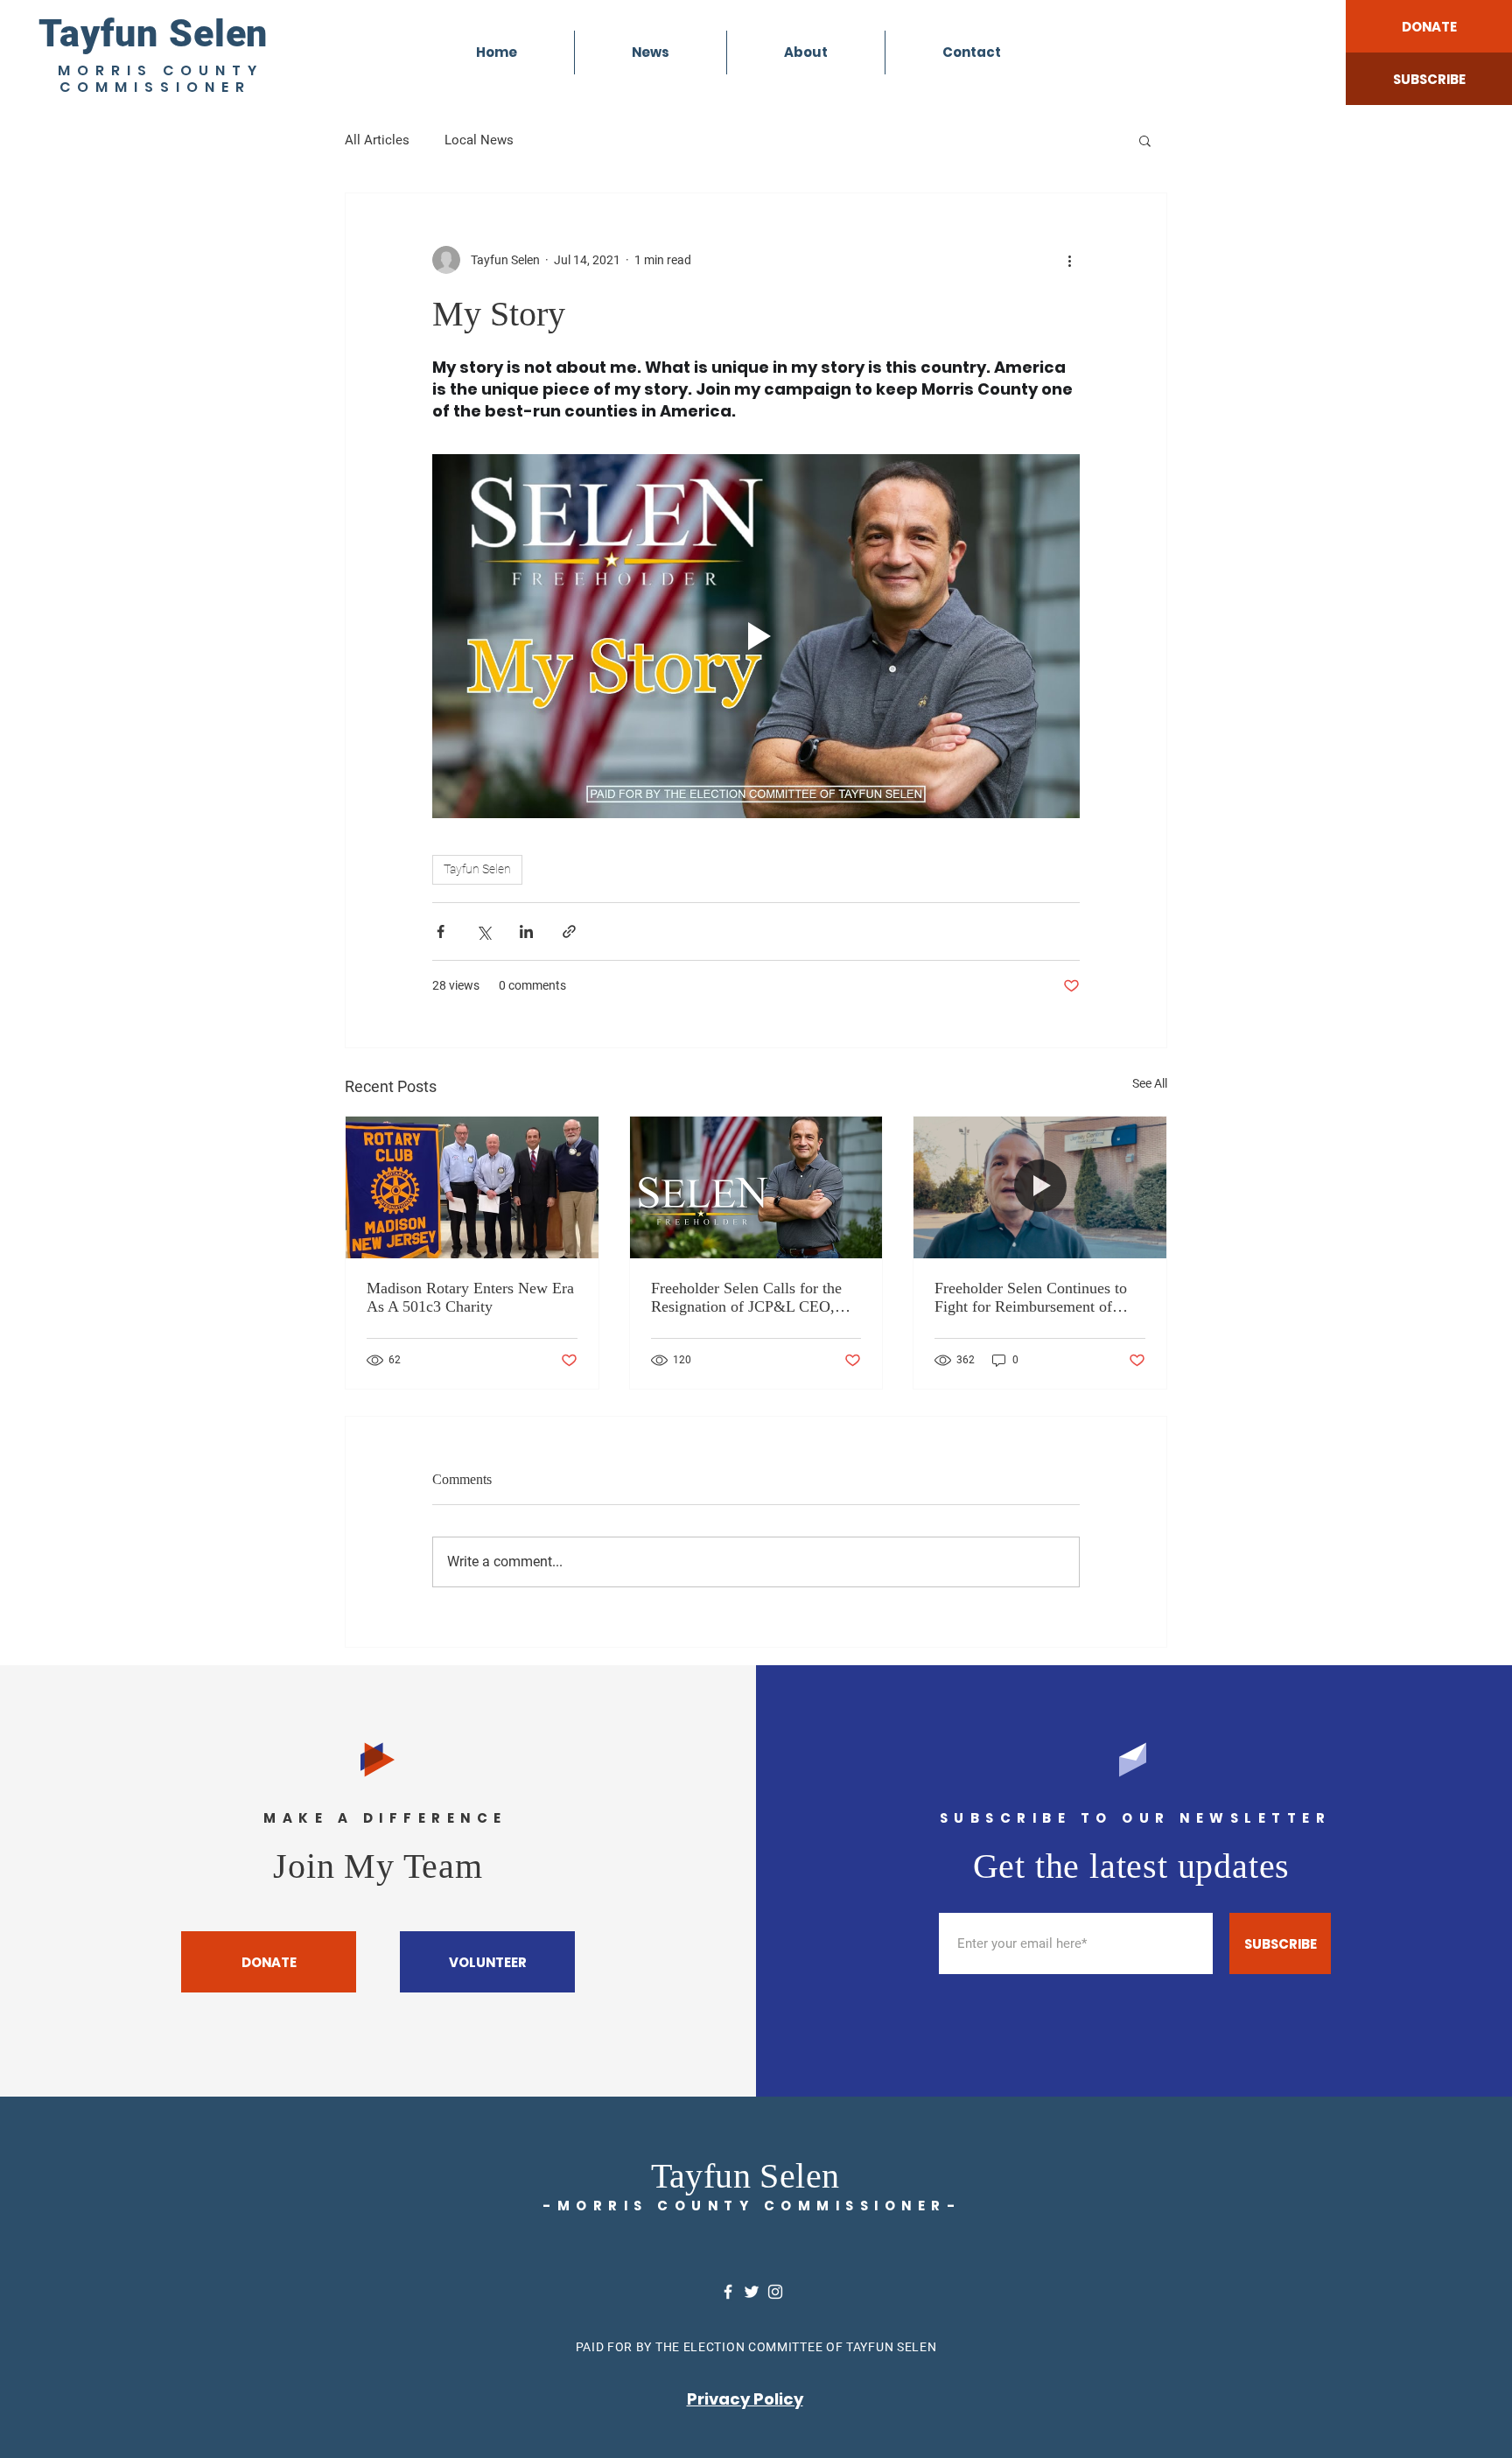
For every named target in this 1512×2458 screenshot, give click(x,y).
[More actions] (1069, 260)
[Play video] (756, 636)
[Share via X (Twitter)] (483, 931)
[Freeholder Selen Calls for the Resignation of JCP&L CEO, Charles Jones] (756, 1187)
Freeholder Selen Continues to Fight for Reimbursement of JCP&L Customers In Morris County (1031, 1298)
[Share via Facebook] (441, 931)
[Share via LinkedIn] (526, 931)
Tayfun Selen (153, 33)
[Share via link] (569, 931)
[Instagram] (775, 2292)
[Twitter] (752, 2292)
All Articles (377, 140)
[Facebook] (728, 2292)
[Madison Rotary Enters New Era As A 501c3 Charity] (472, 1187)
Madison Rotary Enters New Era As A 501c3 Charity (470, 1297)
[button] (1145, 140)
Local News (479, 140)
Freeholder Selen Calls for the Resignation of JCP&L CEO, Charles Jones (746, 1298)
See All (1150, 1083)
